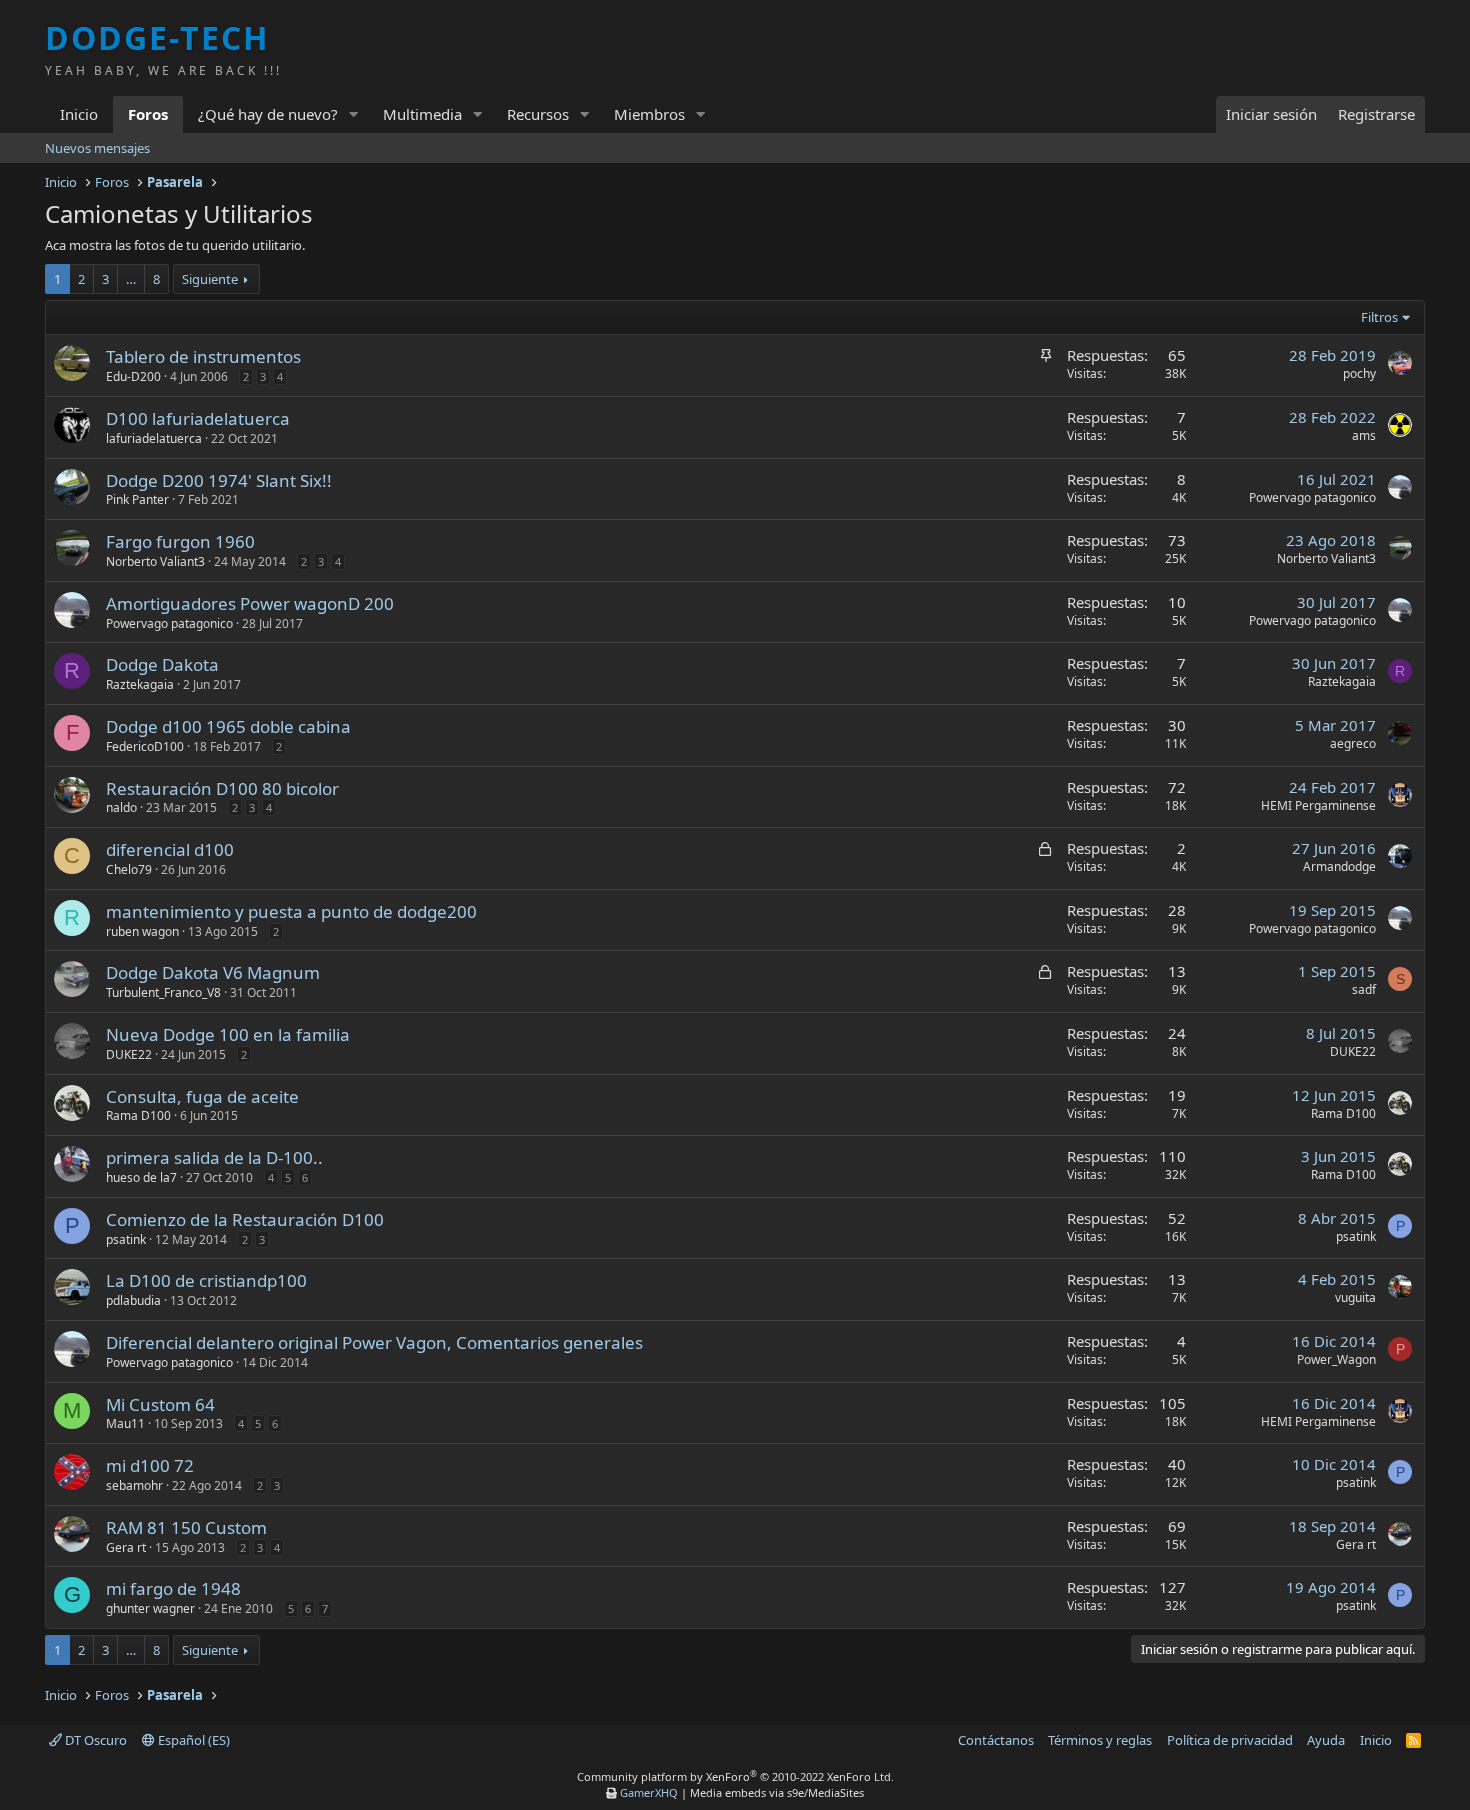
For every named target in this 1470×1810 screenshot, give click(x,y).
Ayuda (1326, 1740)
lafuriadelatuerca (154, 438)
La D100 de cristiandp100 (206, 1280)
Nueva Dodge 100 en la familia (228, 1034)
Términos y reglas (1100, 1740)
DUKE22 (129, 1054)
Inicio (79, 114)
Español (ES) (192, 1740)
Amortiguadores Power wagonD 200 (250, 603)
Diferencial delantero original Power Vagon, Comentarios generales (374, 1342)
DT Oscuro (94, 1740)
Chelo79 (129, 869)
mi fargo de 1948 (173, 1588)
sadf (1364, 989)
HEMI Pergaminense (1318, 805)
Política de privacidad (1230, 1740)
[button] (354, 114)
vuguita (1355, 1297)
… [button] (131, 279)
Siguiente (210, 279)
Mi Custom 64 (160, 1404)
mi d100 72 (150, 1465)
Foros (148, 114)
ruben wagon (142, 931)
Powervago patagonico (1312, 497)
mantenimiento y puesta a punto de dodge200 (291, 911)
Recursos (538, 114)
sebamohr (134, 1485)
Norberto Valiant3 (155, 561)
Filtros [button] (1379, 317)
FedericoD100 (145, 746)
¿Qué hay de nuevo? (268, 114)
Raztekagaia (140, 684)
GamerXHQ (649, 1792)
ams (1364, 435)
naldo (121, 807)
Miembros (649, 114)
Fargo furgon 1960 (180, 541)
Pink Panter (137, 499)
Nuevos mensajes (97, 148)
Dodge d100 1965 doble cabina (228, 726)
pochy (1359, 373)
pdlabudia (133, 1300)
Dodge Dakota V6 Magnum (213, 972)
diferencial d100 (170, 849)
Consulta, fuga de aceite (202, 1096)
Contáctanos (996, 1740)
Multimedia (422, 114)
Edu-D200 (133, 376)
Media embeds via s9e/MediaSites (777, 1792)
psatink (126, 1239)
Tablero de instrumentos (203, 356)
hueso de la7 (141, 1177)
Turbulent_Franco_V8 (163, 992)
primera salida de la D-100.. (214, 1157)
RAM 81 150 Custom (186, 1527)
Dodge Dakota (162, 664)
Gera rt (126, 1547)
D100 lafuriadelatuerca (198, 418)
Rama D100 (138, 1115)
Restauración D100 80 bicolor (222, 788)
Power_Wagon (1336, 1359)
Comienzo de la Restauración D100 (245, 1219)
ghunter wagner (150, 1608)
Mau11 (125, 1423)
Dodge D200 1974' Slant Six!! (219, 480)
